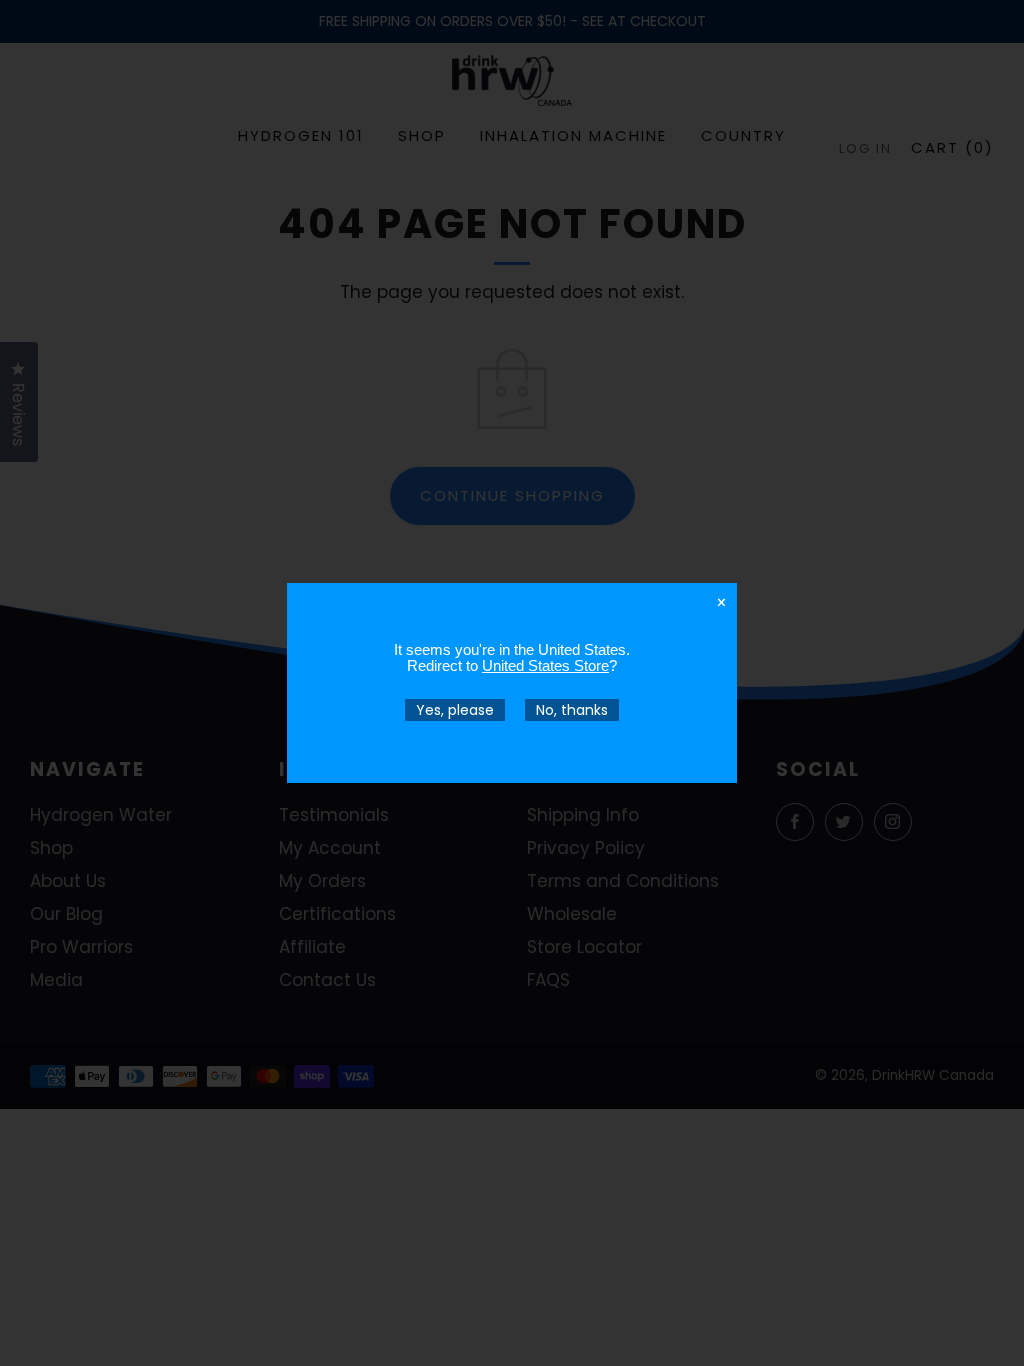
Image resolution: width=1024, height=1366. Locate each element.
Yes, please (455, 710)
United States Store (545, 665)
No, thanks (572, 710)
